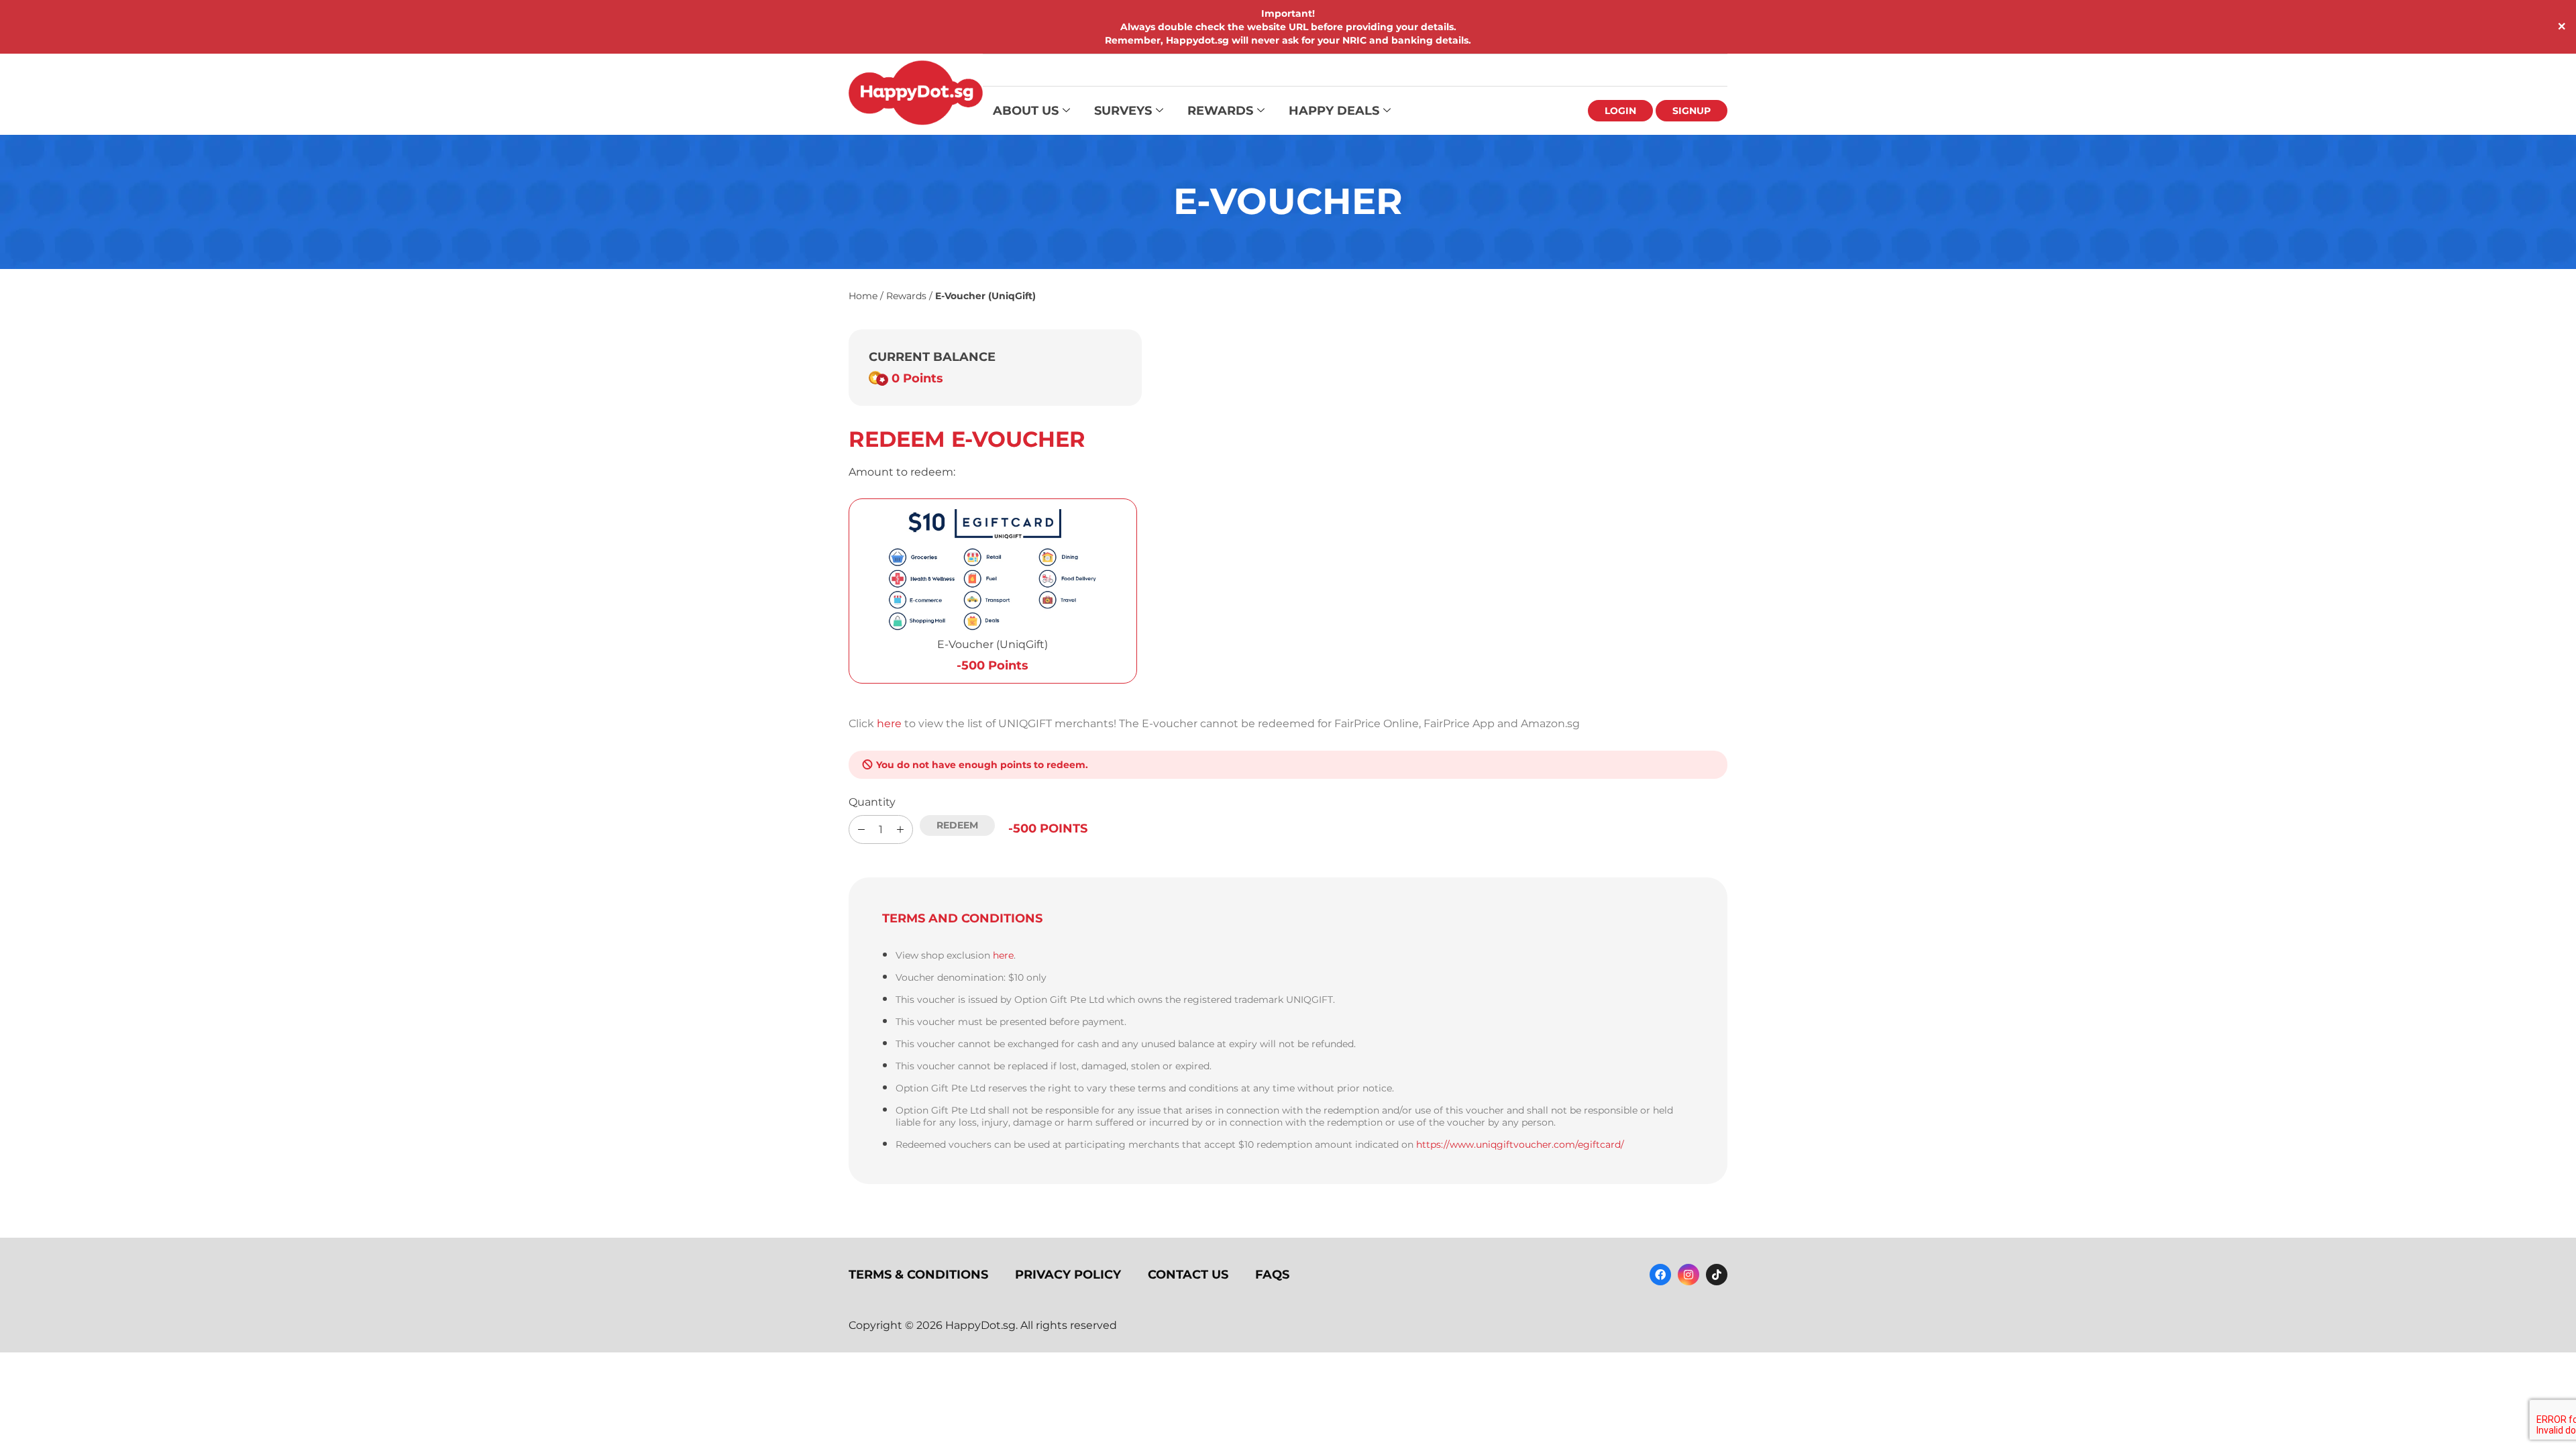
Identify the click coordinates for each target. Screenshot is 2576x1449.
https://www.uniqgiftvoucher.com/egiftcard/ (1520, 1144)
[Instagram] (1688, 1275)
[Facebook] (1660, 1275)
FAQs (1272, 1275)
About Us (1026, 111)
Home (863, 296)
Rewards (1220, 111)
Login (1620, 111)
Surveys (1123, 111)
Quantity (872, 802)
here (889, 723)
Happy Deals (1334, 111)
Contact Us (1188, 1275)
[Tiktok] (1717, 1275)
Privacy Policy (1068, 1275)
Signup (1692, 111)
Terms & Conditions (918, 1275)
